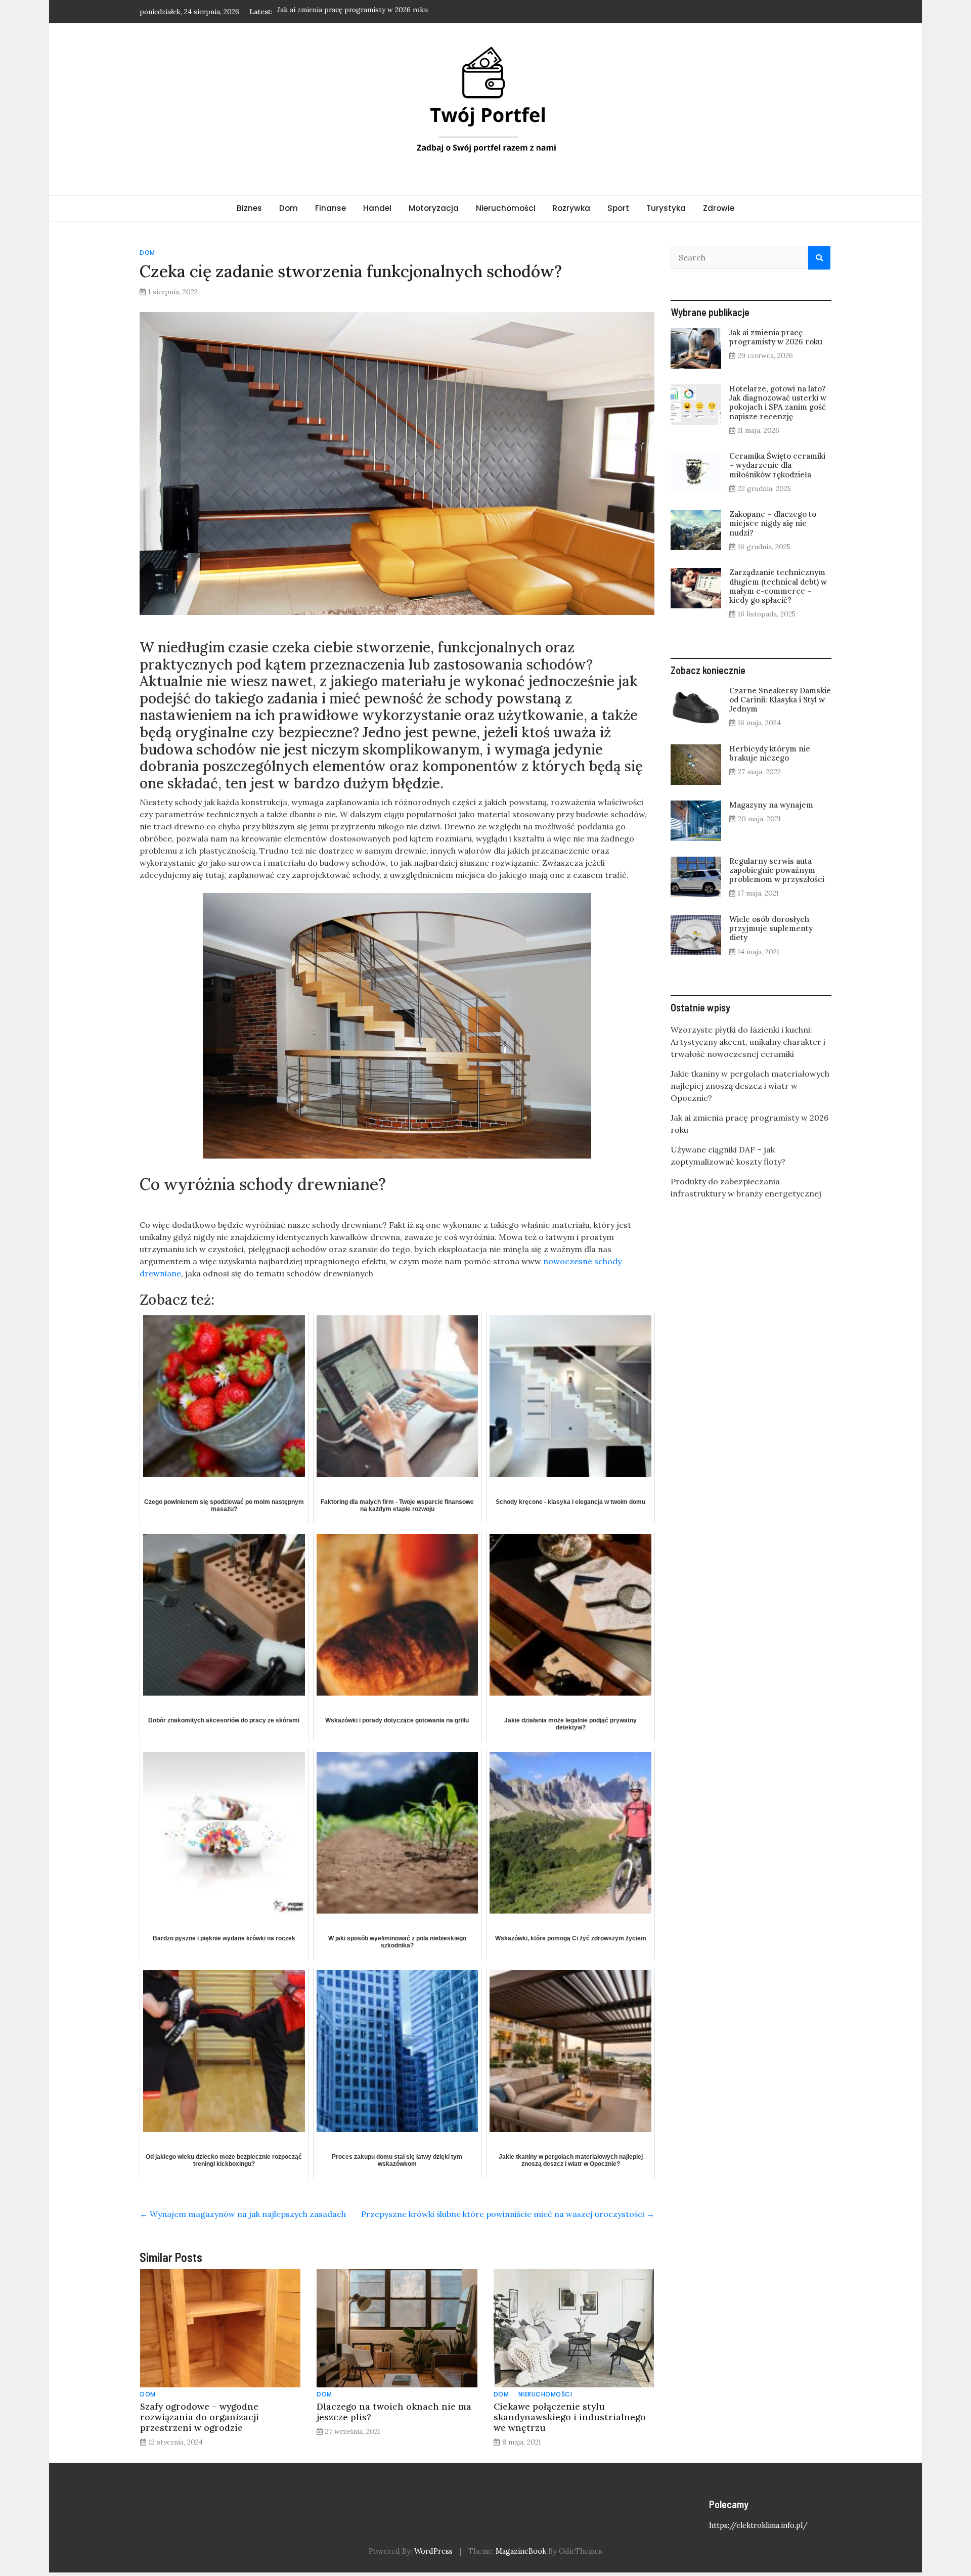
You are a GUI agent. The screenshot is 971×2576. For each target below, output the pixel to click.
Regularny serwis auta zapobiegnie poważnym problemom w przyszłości (777, 870)
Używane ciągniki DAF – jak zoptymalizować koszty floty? (372, 12)
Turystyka (666, 208)
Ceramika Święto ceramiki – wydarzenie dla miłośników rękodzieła (777, 465)
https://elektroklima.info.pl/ (758, 2525)
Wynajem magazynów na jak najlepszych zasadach (243, 2214)
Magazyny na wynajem (771, 805)
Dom (289, 208)
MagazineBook (521, 2551)
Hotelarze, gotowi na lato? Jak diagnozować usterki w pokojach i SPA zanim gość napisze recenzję (778, 403)
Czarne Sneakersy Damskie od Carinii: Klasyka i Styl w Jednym (780, 700)
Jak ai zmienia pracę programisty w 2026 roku (776, 337)
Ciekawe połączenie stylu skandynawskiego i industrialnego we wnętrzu (570, 2417)
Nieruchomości (506, 208)
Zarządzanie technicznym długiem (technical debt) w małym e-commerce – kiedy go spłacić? (778, 586)
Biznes (249, 208)
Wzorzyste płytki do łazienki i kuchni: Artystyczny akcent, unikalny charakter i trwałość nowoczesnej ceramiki (748, 1042)
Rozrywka (571, 208)
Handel (377, 208)
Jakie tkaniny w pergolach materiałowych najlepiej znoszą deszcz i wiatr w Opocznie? (750, 1086)
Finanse (330, 208)
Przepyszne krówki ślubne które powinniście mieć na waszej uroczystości (508, 2214)
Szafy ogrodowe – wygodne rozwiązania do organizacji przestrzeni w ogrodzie (200, 2417)
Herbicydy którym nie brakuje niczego (770, 753)
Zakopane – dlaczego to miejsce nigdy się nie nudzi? (773, 523)
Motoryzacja (434, 208)
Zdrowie (719, 208)
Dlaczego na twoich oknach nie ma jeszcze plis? (394, 2412)
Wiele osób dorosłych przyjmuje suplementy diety (771, 928)
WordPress (433, 2551)
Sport (618, 208)
